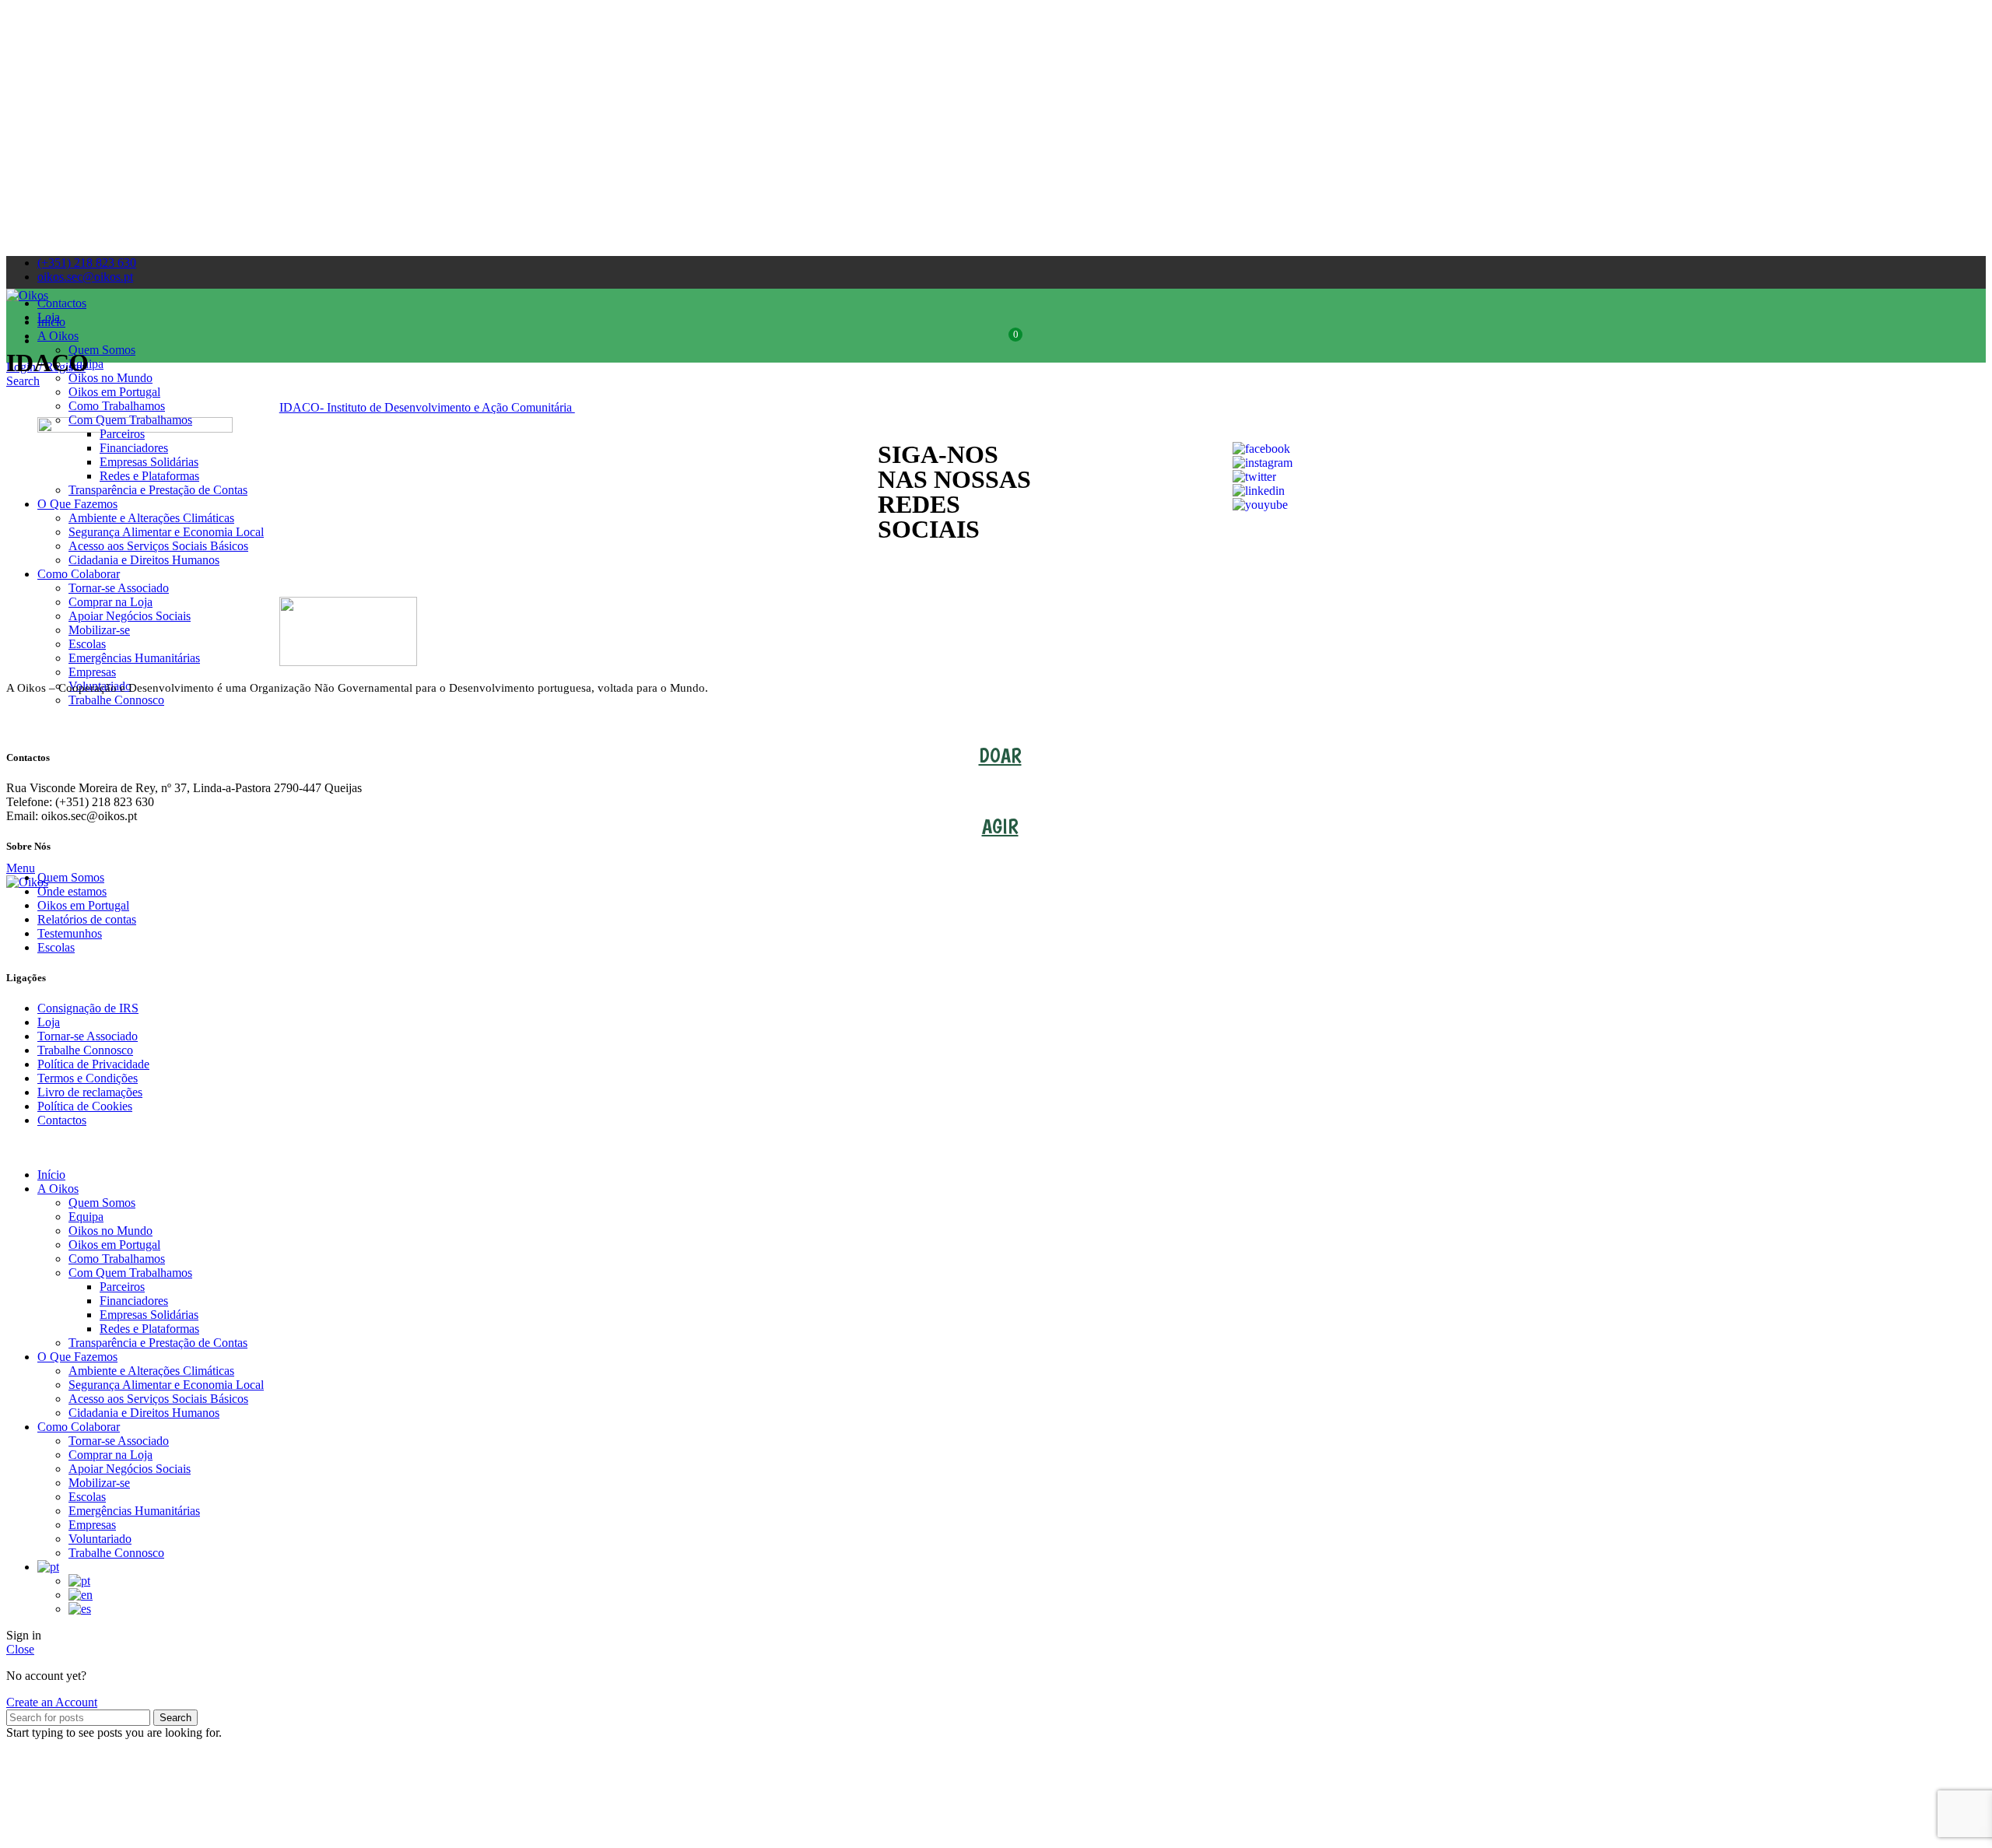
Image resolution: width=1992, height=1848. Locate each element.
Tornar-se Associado (119, 588)
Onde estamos (72, 891)
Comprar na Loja (110, 602)
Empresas (92, 672)
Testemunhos (70, 933)
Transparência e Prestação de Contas (158, 1343)
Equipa (86, 1217)
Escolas (87, 644)
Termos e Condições (88, 1078)
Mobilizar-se (99, 630)
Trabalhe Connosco (116, 700)
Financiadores (134, 1301)
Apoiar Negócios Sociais (130, 616)
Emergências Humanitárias (134, 658)
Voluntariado (100, 1539)
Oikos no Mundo (110, 378)
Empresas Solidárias (149, 1315)
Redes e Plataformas (149, 1329)
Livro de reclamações (90, 1092)
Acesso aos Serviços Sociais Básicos (158, 1399)
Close (20, 1649)
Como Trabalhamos (117, 406)
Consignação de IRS (88, 1008)
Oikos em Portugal (114, 392)
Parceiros (122, 1287)
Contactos (62, 1120)
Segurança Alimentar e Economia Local (166, 1385)
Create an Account (52, 1702)
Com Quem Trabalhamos (130, 420)
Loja (49, 1022)
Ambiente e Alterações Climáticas (151, 1371)
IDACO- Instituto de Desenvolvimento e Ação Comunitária (427, 407)
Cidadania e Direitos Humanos (144, 560)
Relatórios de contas (87, 919)
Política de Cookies (85, 1106)
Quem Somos (102, 350)
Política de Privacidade (93, 1064)
